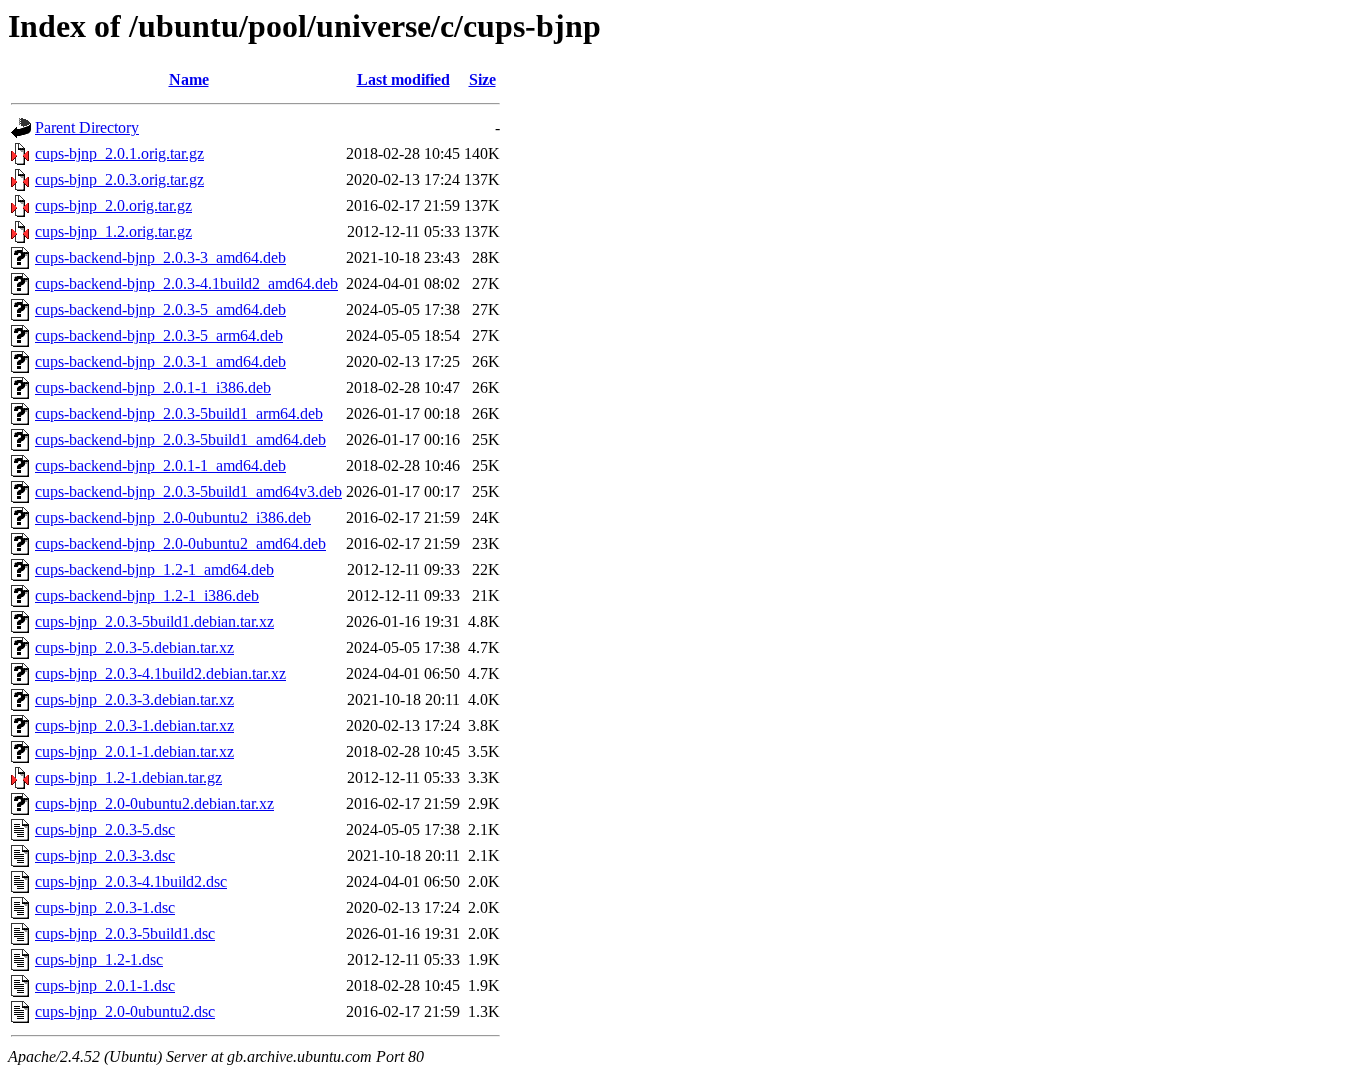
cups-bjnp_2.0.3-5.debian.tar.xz (134, 647)
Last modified (403, 79)
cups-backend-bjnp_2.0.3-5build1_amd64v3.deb (188, 491)
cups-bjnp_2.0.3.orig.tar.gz (119, 179)
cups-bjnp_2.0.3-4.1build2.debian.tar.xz (160, 673)
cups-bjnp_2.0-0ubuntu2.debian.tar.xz (154, 803)
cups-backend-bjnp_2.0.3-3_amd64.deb (160, 257)
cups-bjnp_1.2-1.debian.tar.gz (128, 777)
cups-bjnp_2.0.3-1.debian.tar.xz (134, 725)
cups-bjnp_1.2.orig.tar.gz (113, 231)
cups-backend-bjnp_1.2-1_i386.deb (147, 595)
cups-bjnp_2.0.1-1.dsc (105, 985)
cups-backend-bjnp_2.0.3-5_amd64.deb (160, 309)
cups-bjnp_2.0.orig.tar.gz (113, 205)
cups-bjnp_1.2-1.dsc (99, 959)
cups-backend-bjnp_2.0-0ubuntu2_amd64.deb (180, 543)
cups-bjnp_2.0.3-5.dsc (105, 829)
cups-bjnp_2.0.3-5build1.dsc (125, 933)
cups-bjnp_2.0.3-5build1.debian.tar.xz (154, 621)
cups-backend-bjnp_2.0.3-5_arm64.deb (159, 335)
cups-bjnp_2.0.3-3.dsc (105, 855)
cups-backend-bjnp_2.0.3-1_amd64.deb (160, 361)
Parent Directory (87, 127)
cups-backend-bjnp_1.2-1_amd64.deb (154, 569)
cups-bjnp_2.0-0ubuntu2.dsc (125, 1011)
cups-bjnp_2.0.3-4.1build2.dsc (131, 881)
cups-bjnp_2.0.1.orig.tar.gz (119, 153)
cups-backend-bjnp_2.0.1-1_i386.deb (153, 387)
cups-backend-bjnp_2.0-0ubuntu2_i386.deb (173, 517)
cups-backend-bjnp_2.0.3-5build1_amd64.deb (180, 439)
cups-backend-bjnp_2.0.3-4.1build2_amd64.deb (186, 283)
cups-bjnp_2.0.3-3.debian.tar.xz (134, 699)
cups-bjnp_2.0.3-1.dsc (105, 907)
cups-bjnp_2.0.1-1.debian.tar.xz (134, 751)
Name (189, 79)
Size (482, 79)
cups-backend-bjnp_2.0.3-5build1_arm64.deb (179, 413)
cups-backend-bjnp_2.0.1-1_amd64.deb (160, 465)
